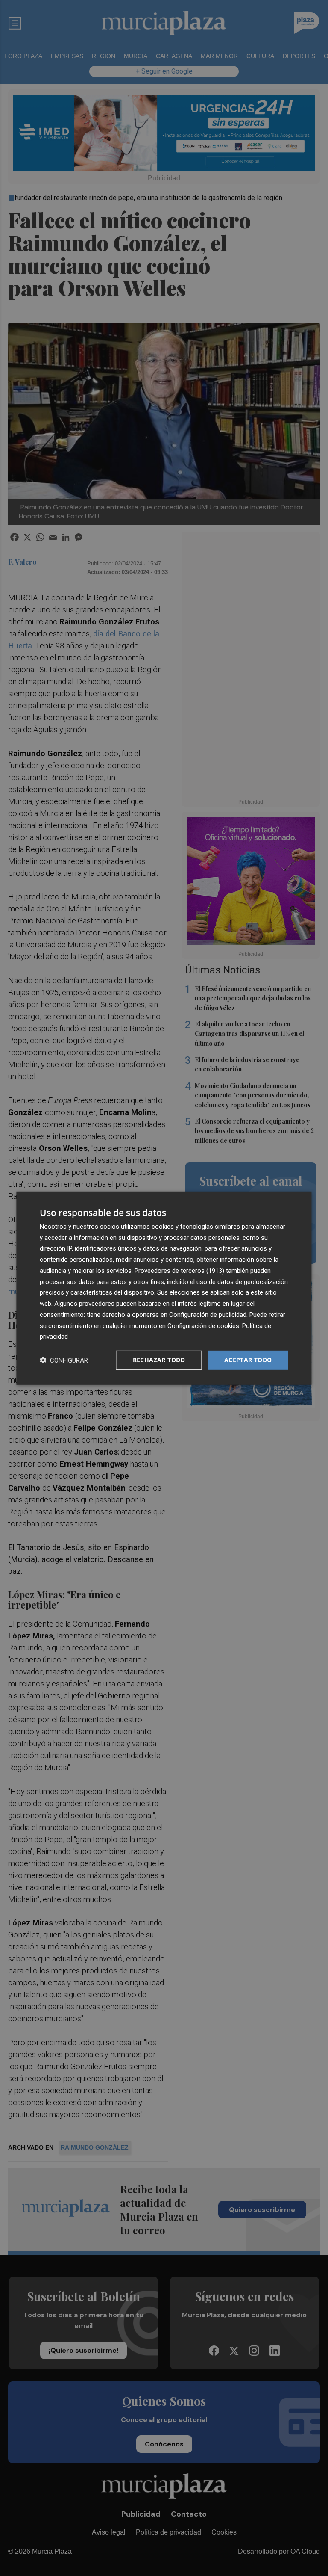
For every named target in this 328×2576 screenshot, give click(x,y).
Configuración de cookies (203, 1325)
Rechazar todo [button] (159, 1360)
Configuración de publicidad (208, 1315)
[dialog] (164, 1288)
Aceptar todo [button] (248, 1360)
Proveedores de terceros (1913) (179, 1271)
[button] (64, 1360)
